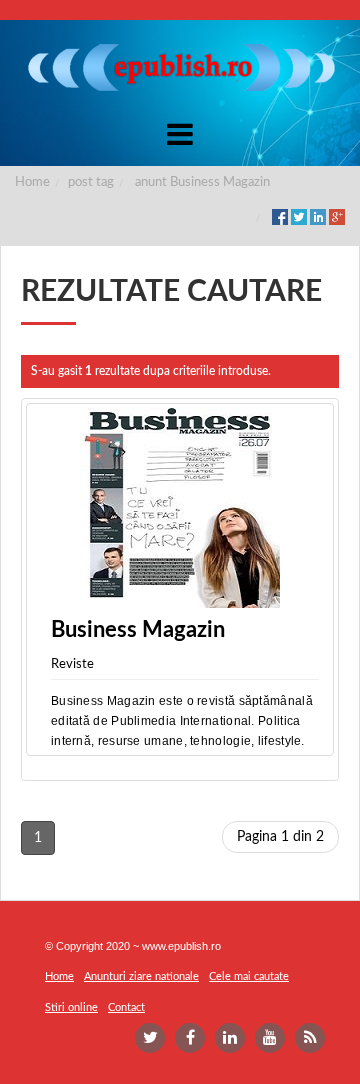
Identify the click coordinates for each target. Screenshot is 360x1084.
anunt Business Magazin (202, 182)
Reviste (72, 664)
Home (32, 182)
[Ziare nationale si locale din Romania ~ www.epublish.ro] (180, 67)
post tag (91, 182)
